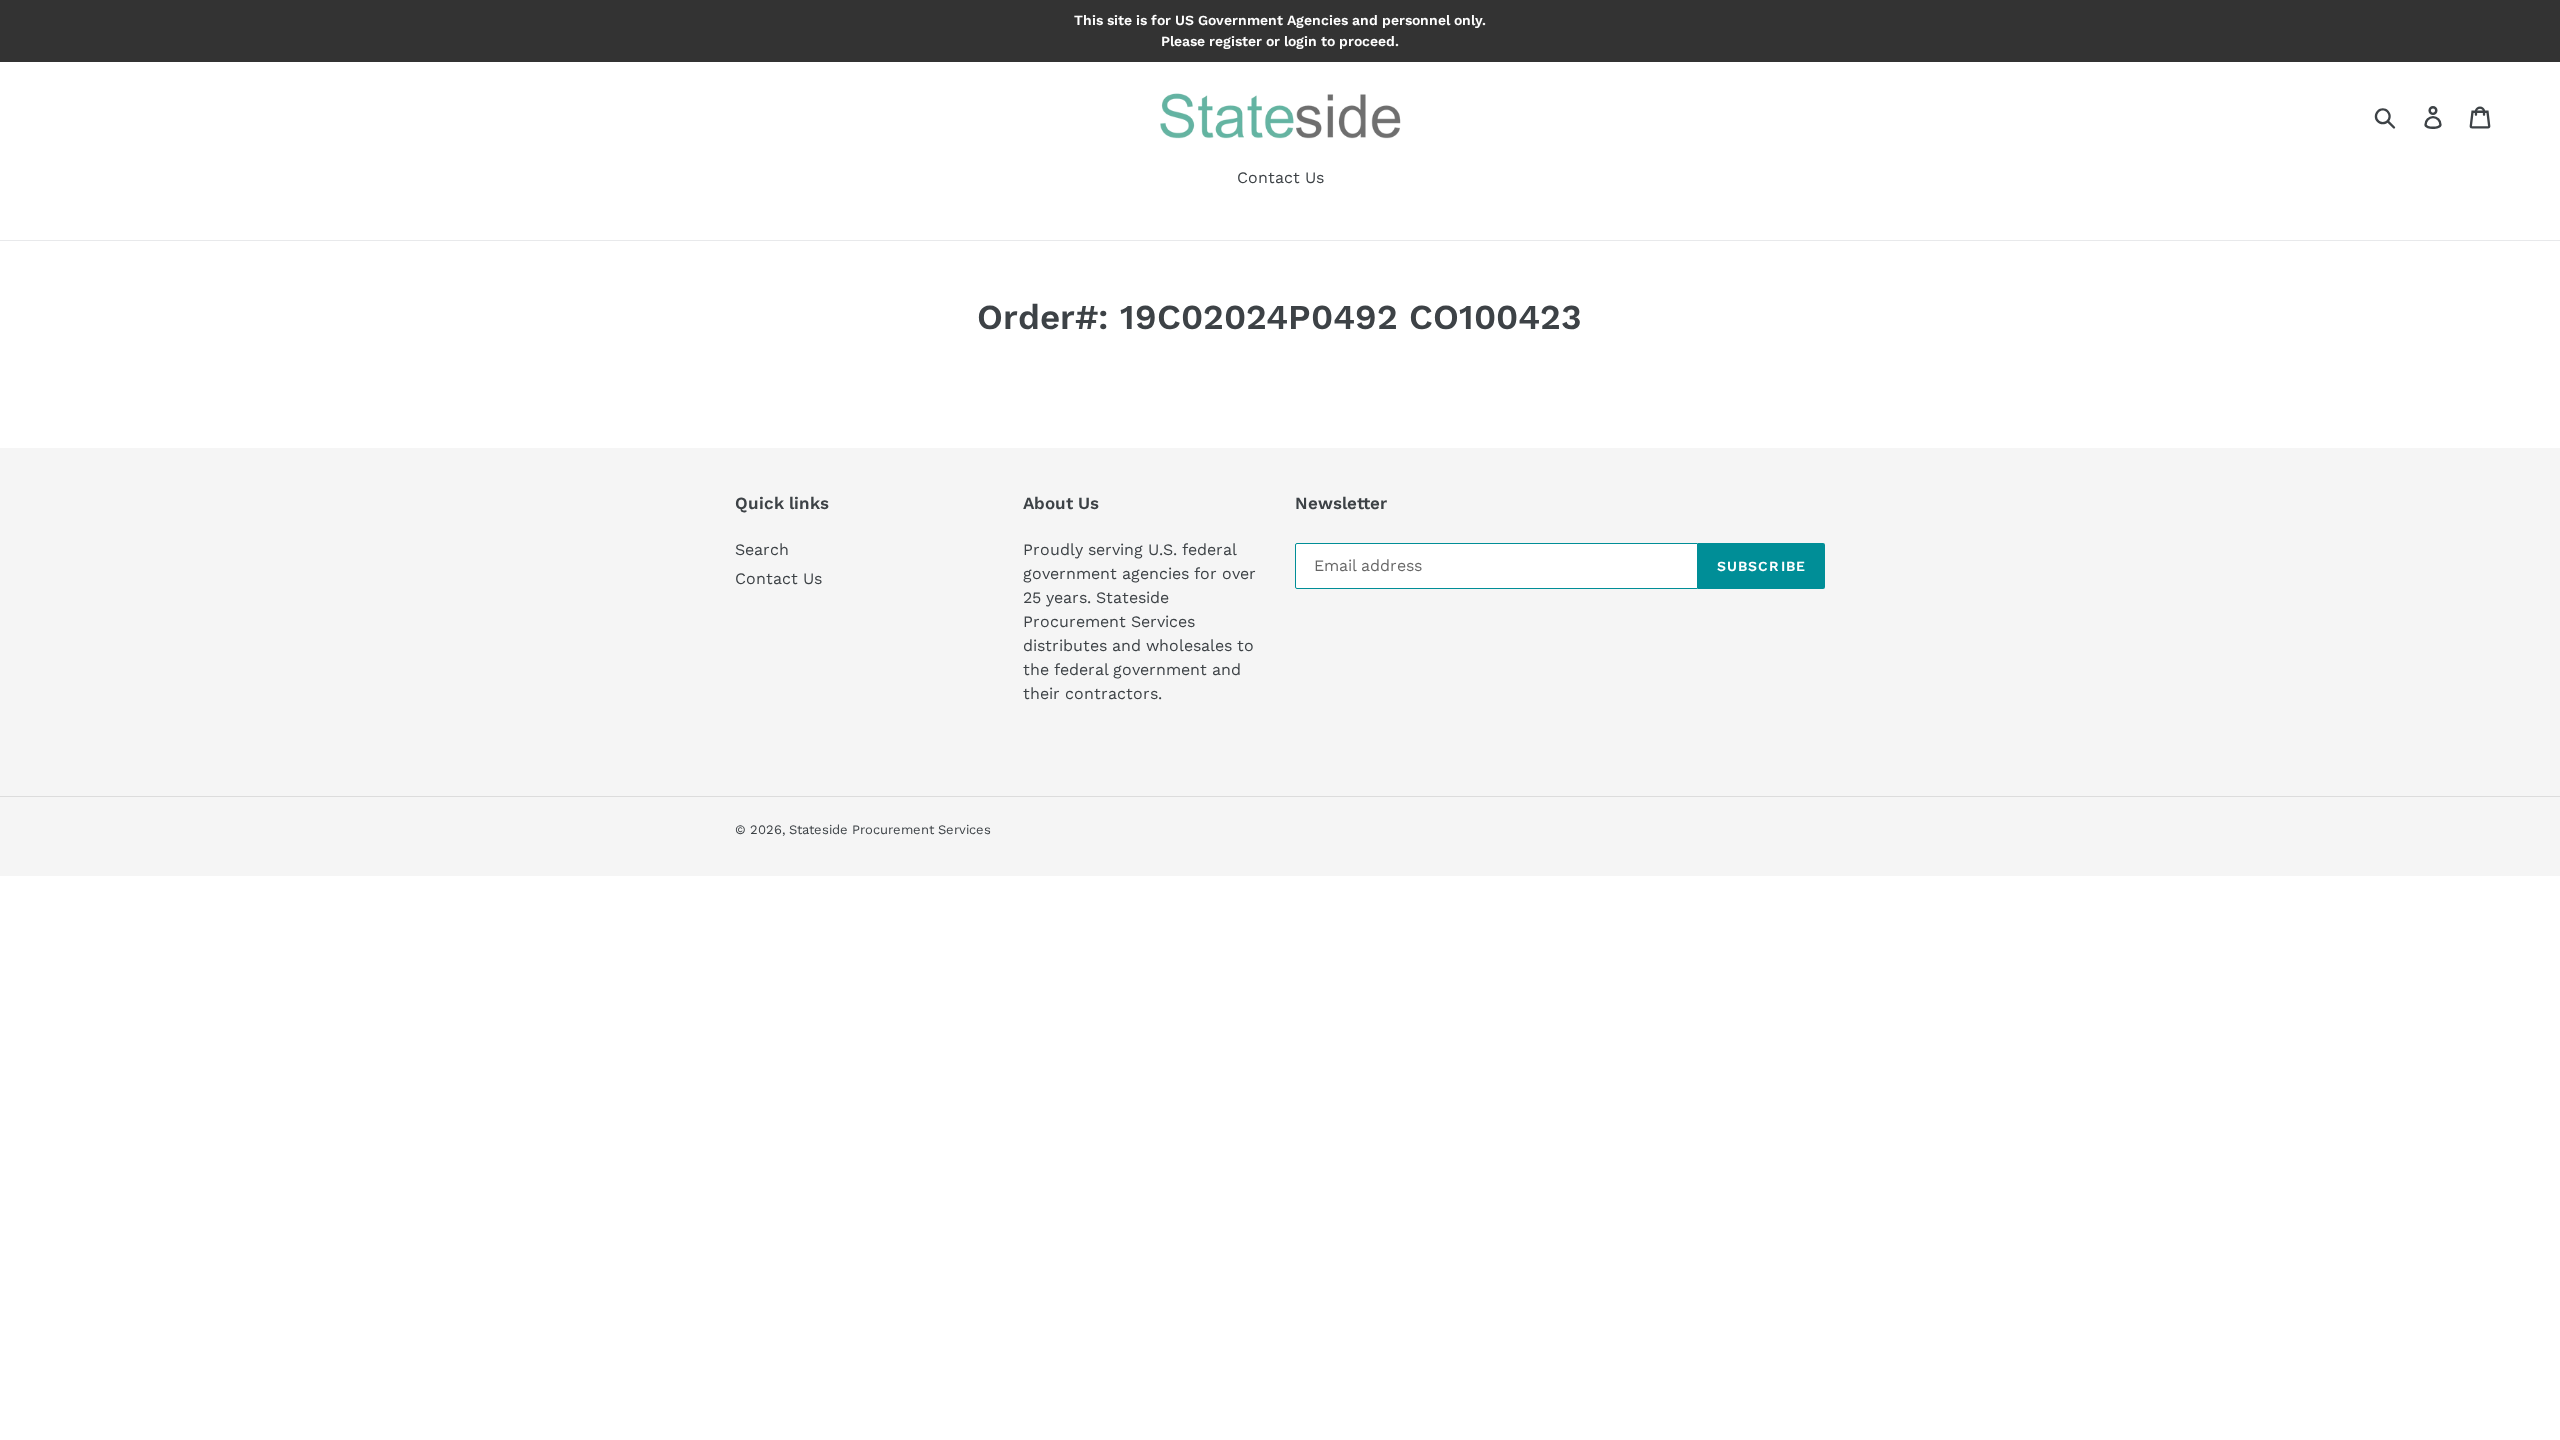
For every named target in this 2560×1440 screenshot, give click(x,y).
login (1300, 41)
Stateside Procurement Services (890, 829)
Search (762, 549)
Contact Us (778, 578)
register (1235, 41)
